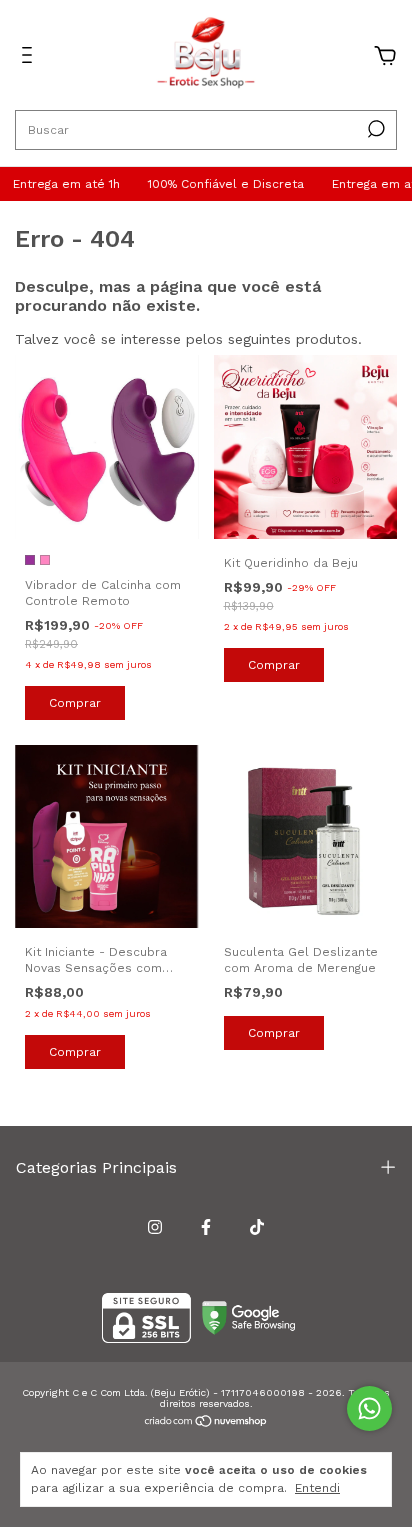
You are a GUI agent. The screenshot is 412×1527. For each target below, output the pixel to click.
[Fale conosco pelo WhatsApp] (369, 1408)
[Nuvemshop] (206, 1423)
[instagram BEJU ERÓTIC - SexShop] (155, 1227)
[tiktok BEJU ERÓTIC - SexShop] (257, 1227)
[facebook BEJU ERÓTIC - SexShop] (206, 1227)
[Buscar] (374, 129)
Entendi (317, 1488)
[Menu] (30, 58)
